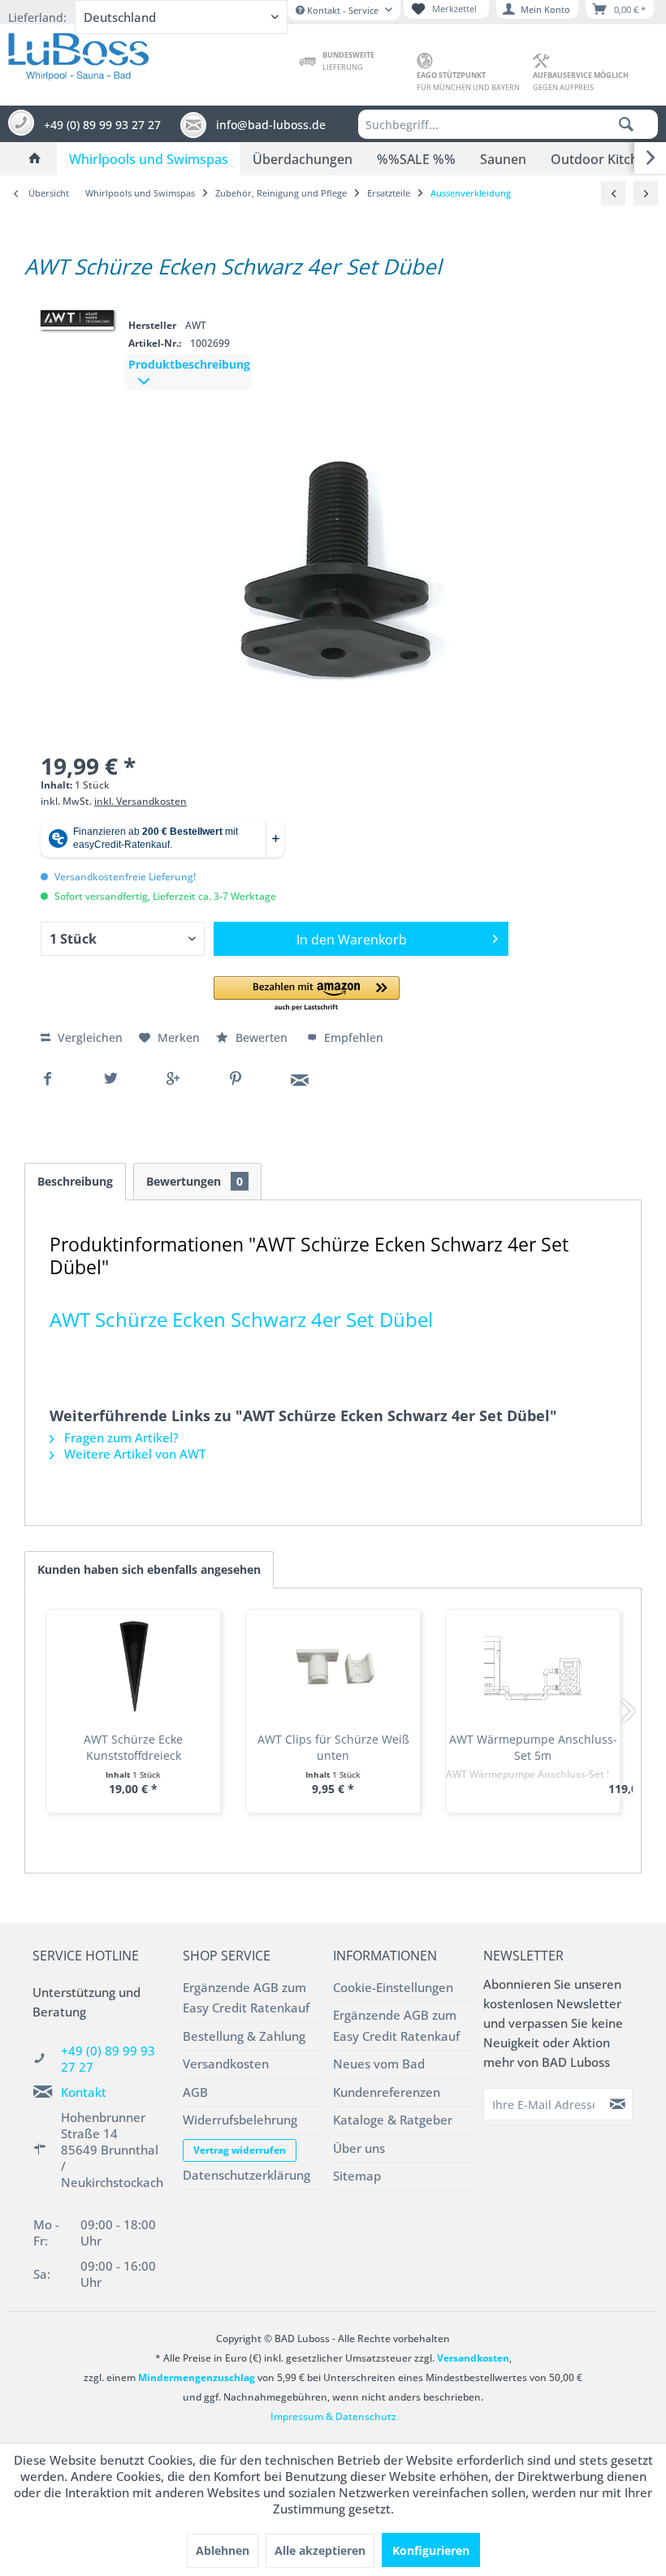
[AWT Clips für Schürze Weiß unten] (333, 1666)
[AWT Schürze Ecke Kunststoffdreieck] (133, 1666)
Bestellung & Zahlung (244, 2036)
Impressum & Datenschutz (333, 2416)
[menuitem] (508, 124)
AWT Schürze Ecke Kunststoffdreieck (133, 1747)
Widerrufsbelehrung (240, 2120)
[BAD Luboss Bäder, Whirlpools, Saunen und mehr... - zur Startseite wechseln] (78, 53)
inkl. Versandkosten (141, 801)
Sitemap (357, 2176)
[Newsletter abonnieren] (618, 2104)
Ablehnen (223, 2550)
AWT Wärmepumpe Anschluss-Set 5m (533, 1747)
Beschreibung (75, 1181)
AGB (195, 2092)
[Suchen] (626, 124)
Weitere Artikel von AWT (133, 1454)
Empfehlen (352, 1037)
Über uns (359, 2148)
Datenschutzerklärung (247, 2175)
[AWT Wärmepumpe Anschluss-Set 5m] (533, 1666)
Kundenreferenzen (387, 2092)
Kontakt (84, 2092)
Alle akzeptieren (320, 2550)
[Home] (35, 159)
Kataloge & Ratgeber (393, 2120)
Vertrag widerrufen (240, 2150)
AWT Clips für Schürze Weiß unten (333, 1747)
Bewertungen (195, 1181)
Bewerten (262, 1037)
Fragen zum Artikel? (120, 1437)
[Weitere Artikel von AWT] (77, 318)
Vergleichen (89, 1037)
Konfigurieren (431, 2550)
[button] (307, 994)
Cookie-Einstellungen (393, 1987)
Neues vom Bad (379, 2064)
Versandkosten (226, 2064)
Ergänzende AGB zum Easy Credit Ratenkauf (246, 1998)
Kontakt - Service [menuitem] (343, 10)
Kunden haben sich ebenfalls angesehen (149, 1569)
